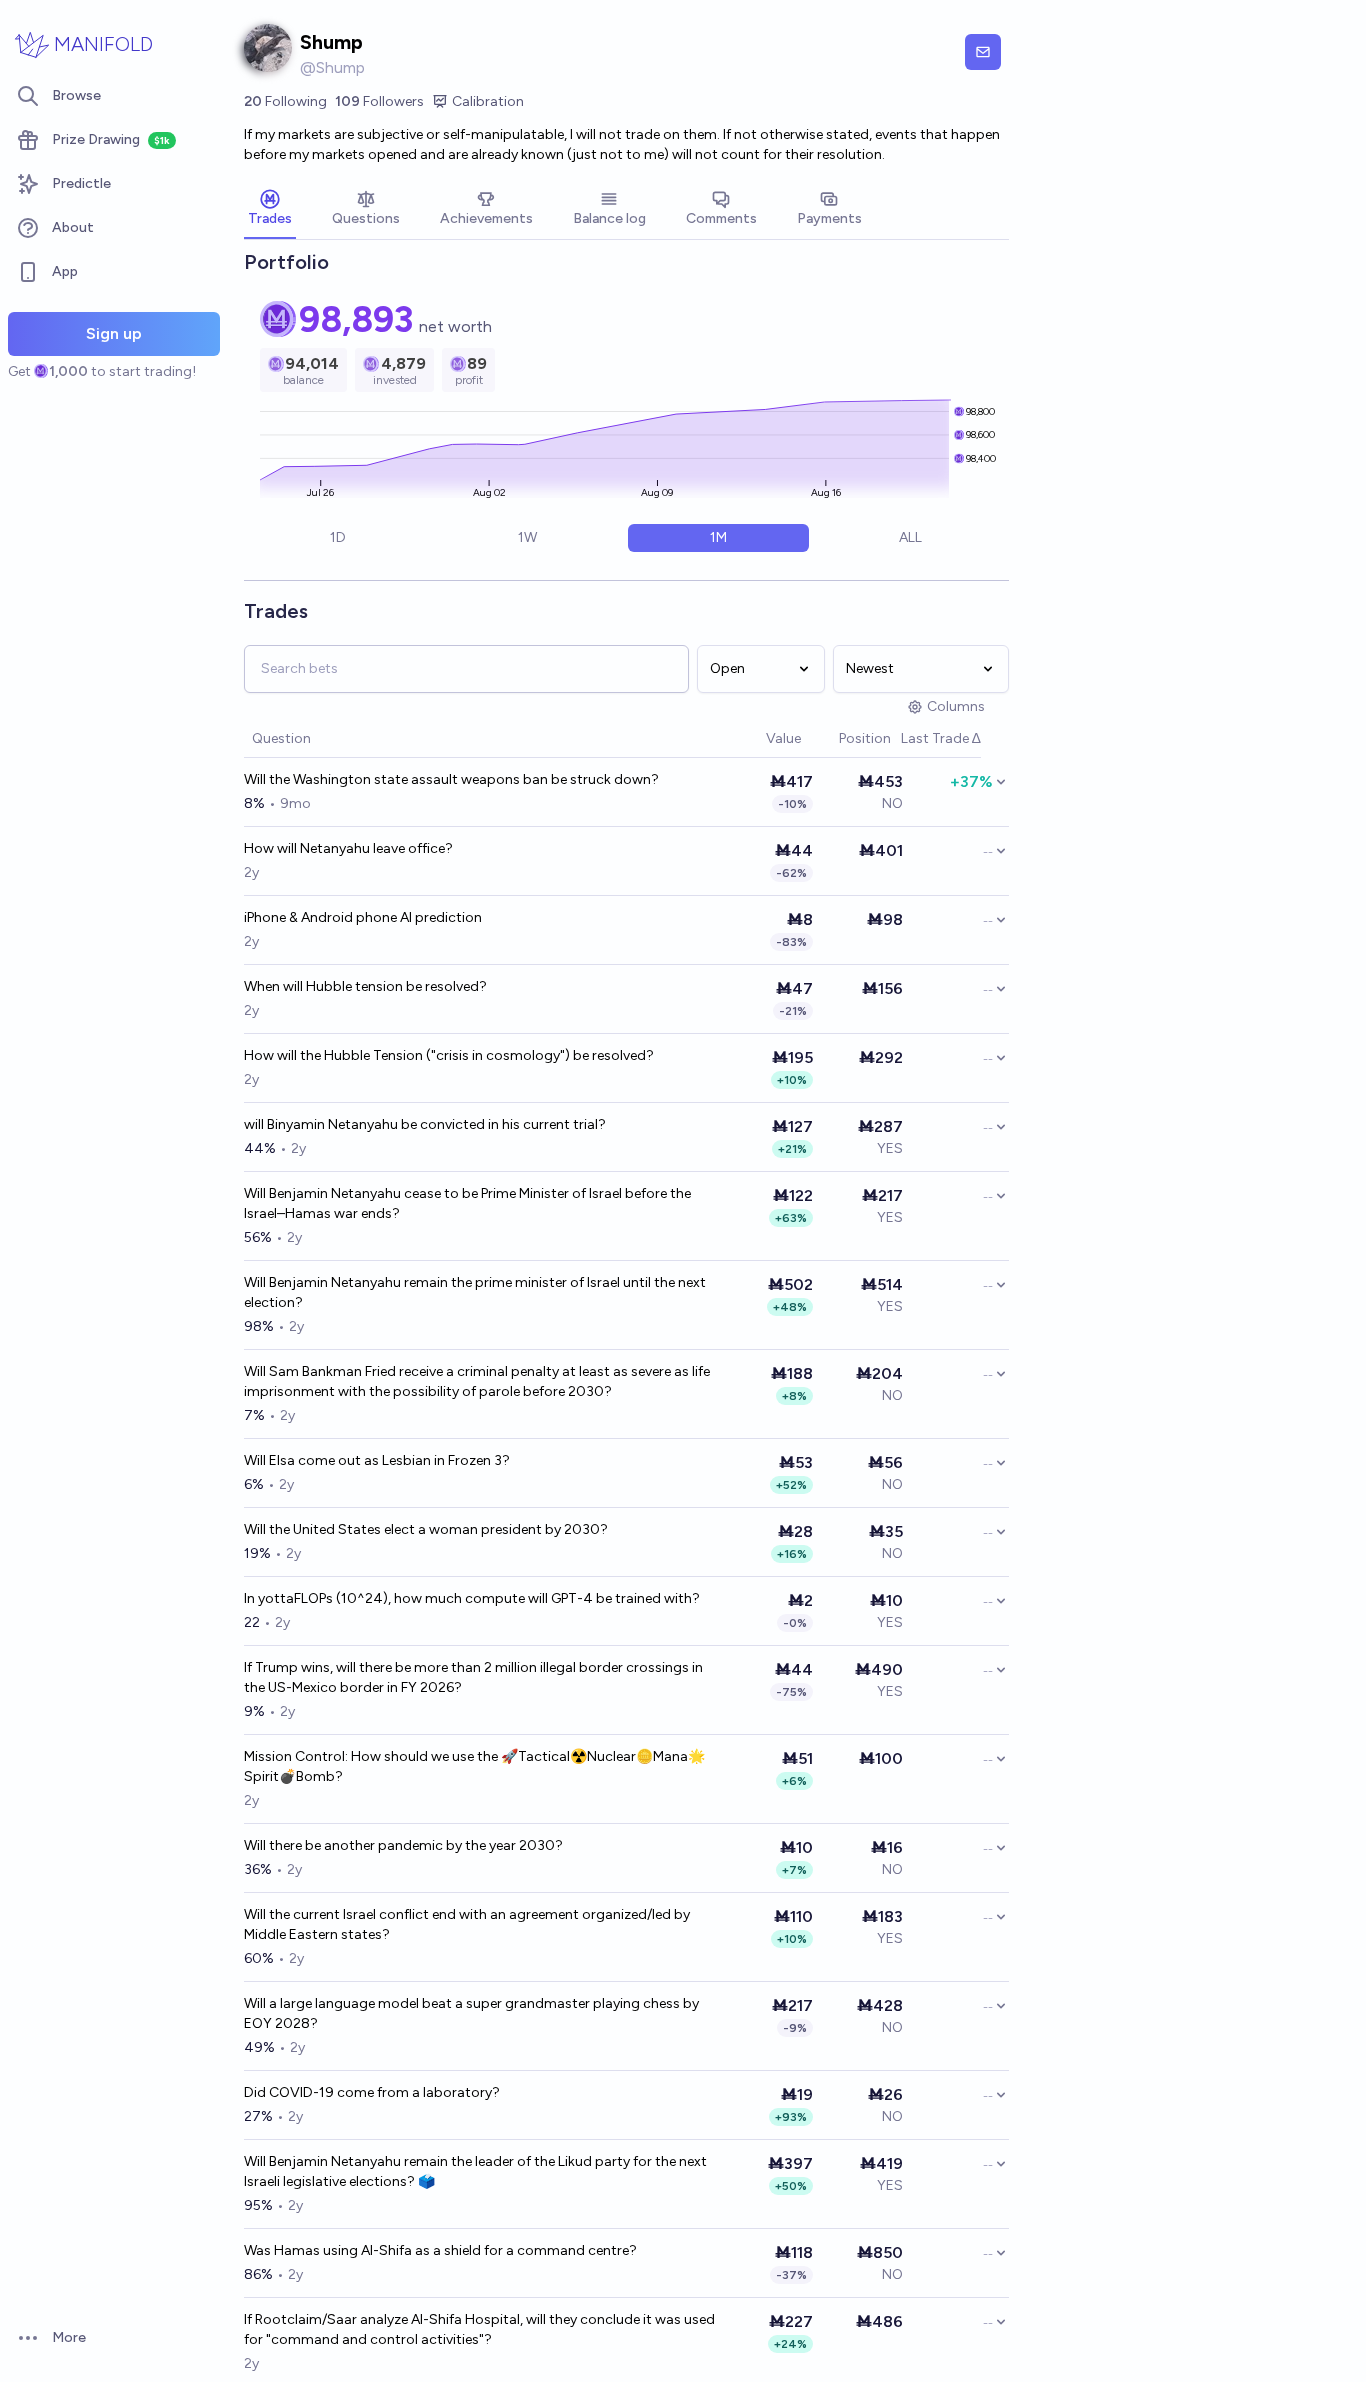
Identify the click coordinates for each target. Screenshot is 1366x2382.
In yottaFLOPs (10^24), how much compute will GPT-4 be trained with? (472, 1598)
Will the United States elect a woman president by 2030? (426, 1529)
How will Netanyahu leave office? (348, 848)
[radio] (338, 538)
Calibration (488, 101)
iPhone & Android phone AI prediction (363, 917)
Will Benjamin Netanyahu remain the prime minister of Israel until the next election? (475, 1292)
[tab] (270, 210)
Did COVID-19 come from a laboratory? (372, 2092)
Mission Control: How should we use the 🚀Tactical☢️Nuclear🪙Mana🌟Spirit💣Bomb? (474, 1766)
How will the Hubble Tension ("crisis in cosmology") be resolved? (449, 1055)
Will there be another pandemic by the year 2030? (403, 1845)
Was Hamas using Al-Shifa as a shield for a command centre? (440, 2250)
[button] (756, 739)
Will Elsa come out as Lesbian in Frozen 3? (377, 1460)
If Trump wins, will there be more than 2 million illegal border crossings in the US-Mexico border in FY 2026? (473, 1677)
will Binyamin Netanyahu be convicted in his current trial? (425, 1124)
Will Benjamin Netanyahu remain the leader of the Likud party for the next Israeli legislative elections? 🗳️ (475, 2171)
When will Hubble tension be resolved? (365, 986)
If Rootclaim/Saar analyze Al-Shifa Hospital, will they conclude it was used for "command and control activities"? (479, 2329)
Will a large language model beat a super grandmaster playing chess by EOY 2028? (471, 2013)
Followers (379, 101)
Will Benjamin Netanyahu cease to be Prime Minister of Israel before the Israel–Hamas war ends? (467, 1203)
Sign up (114, 333)
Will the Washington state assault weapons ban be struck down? (451, 779)
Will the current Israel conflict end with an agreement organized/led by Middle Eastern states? (467, 1924)
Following (285, 101)
